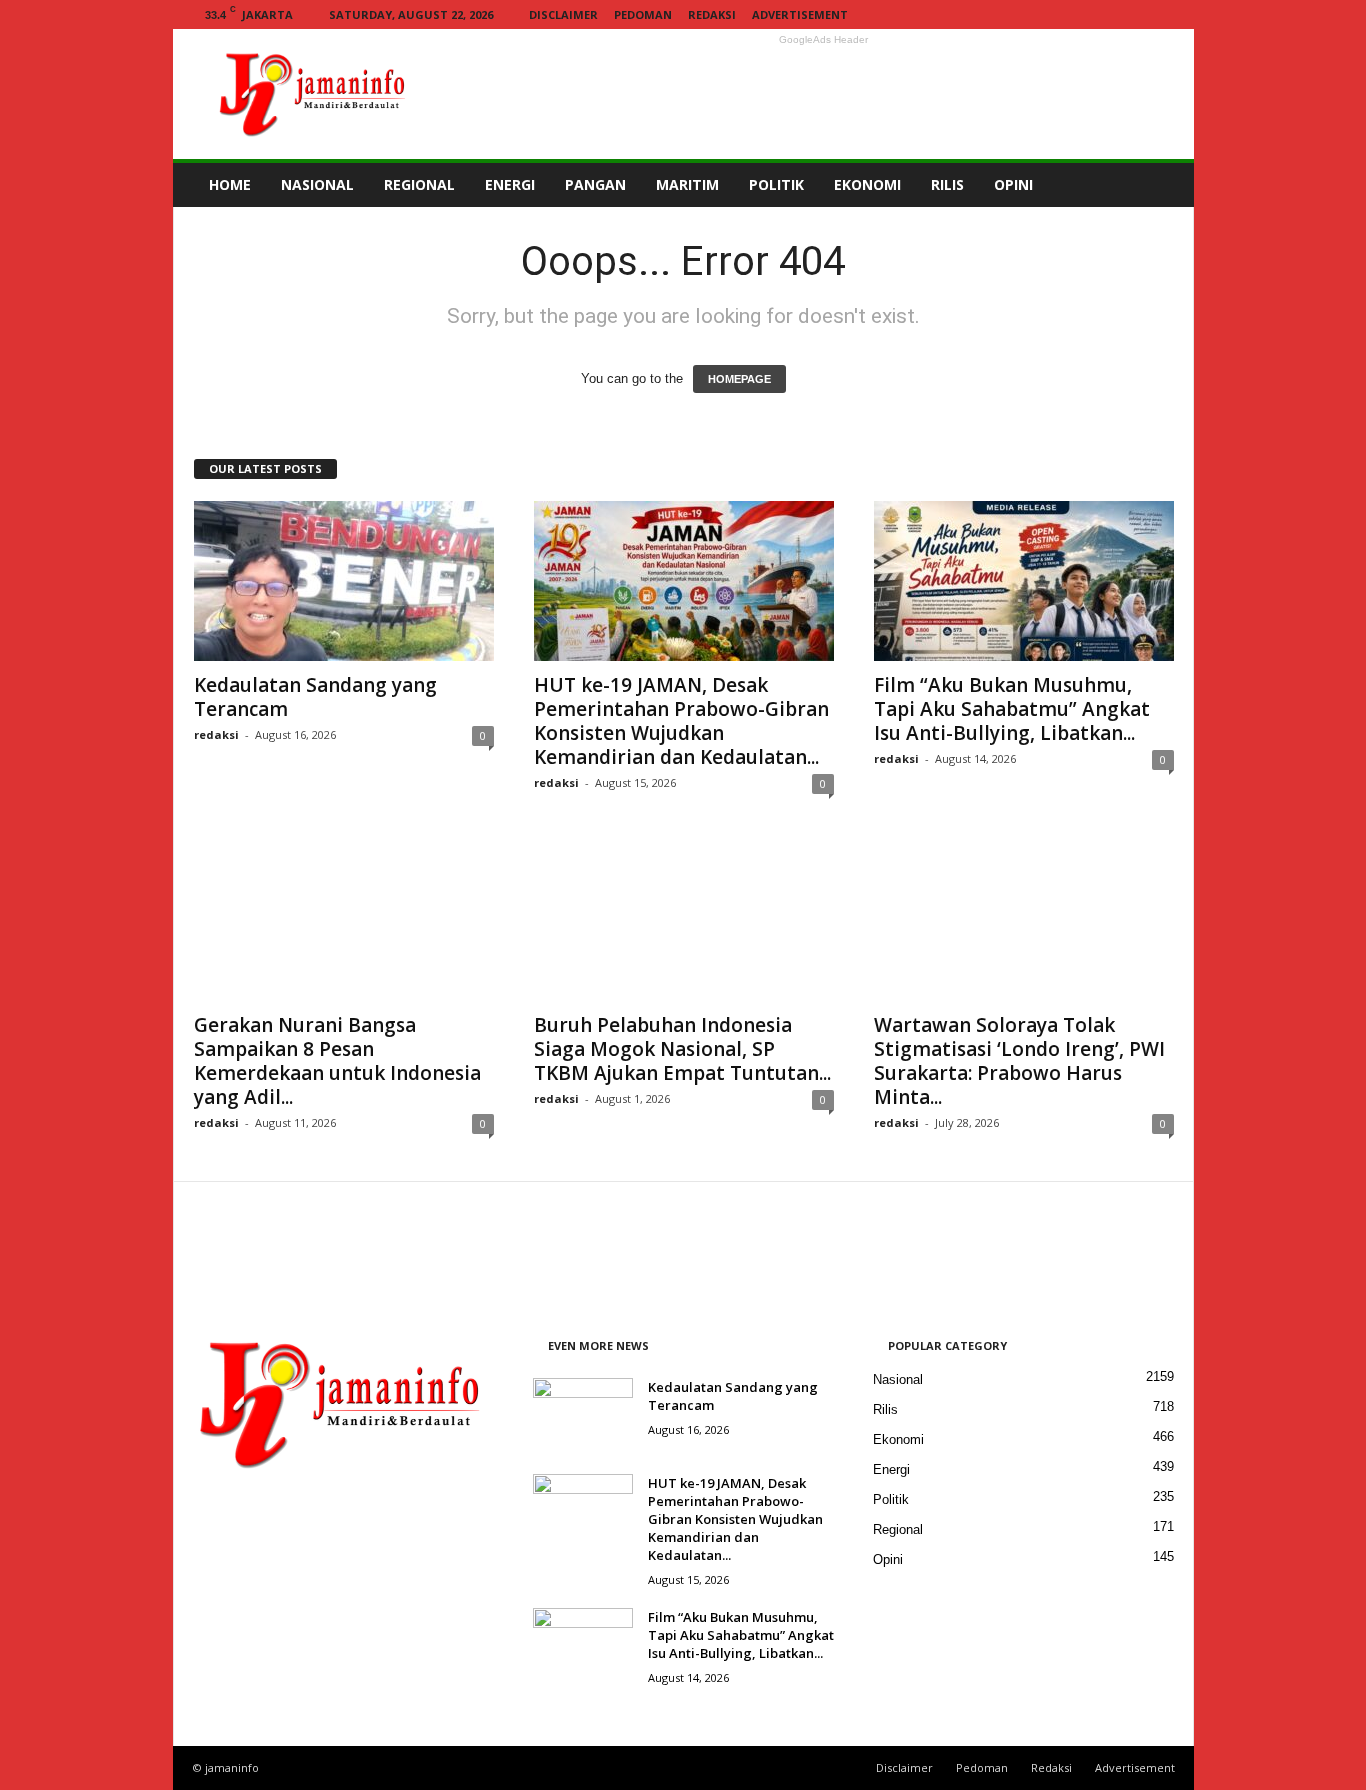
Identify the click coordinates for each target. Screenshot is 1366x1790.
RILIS (947, 184)
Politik (891, 1499)
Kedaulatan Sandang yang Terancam (315, 697)
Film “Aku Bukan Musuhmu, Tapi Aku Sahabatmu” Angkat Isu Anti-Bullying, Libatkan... (1012, 709)
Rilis (885, 1409)
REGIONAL (419, 184)
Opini (888, 1559)
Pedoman (643, 14)
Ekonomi (898, 1439)
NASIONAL (317, 184)
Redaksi (712, 14)
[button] (1164, 185)
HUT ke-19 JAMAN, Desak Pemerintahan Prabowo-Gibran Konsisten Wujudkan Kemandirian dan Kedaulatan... (681, 721)
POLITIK (776, 184)
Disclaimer (563, 14)
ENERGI (510, 184)
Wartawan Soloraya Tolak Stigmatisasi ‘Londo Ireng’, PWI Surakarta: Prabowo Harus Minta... (1019, 1061)
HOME (230, 184)
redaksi (216, 734)
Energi (891, 1469)
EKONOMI (867, 184)
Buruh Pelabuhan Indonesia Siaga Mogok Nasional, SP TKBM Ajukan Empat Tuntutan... (682, 1049)
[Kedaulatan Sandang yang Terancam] (344, 581)
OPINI (1013, 184)
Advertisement (800, 14)
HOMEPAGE (739, 379)
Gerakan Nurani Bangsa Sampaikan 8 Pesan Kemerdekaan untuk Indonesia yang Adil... (337, 1061)
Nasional (898, 1379)
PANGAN (595, 184)
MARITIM (687, 184)
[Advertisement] (824, 94)
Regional (898, 1529)
